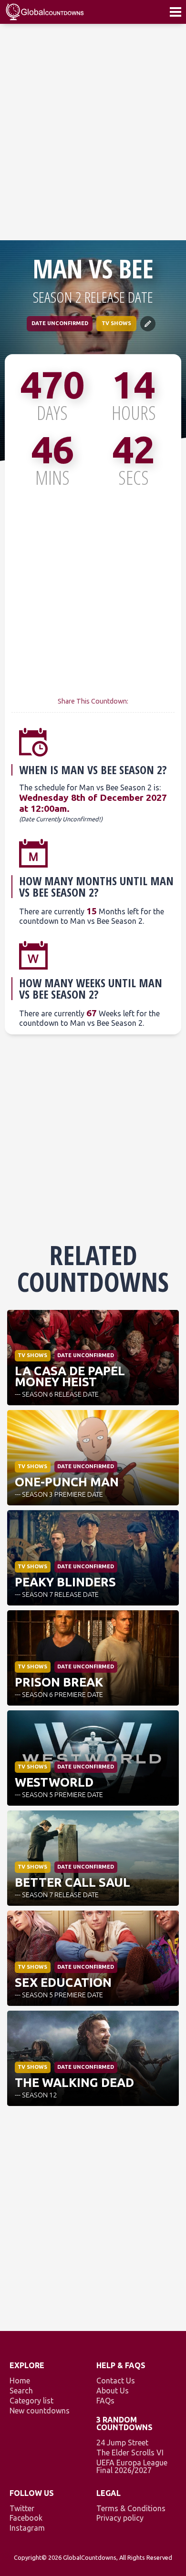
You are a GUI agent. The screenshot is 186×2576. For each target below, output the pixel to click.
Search (21, 2391)
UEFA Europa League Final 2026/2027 (132, 2466)
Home (20, 2381)
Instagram (27, 2528)
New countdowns (40, 2411)
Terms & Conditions (131, 2508)
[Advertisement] (93, 132)
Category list (31, 2401)
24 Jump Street (122, 2443)
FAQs (105, 2401)
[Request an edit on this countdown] (148, 324)
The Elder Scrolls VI (130, 2453)
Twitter (22, 2508)
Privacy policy (120, 2518)
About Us (113, 2391)
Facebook (26, 2518)
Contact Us (116, 2381)
